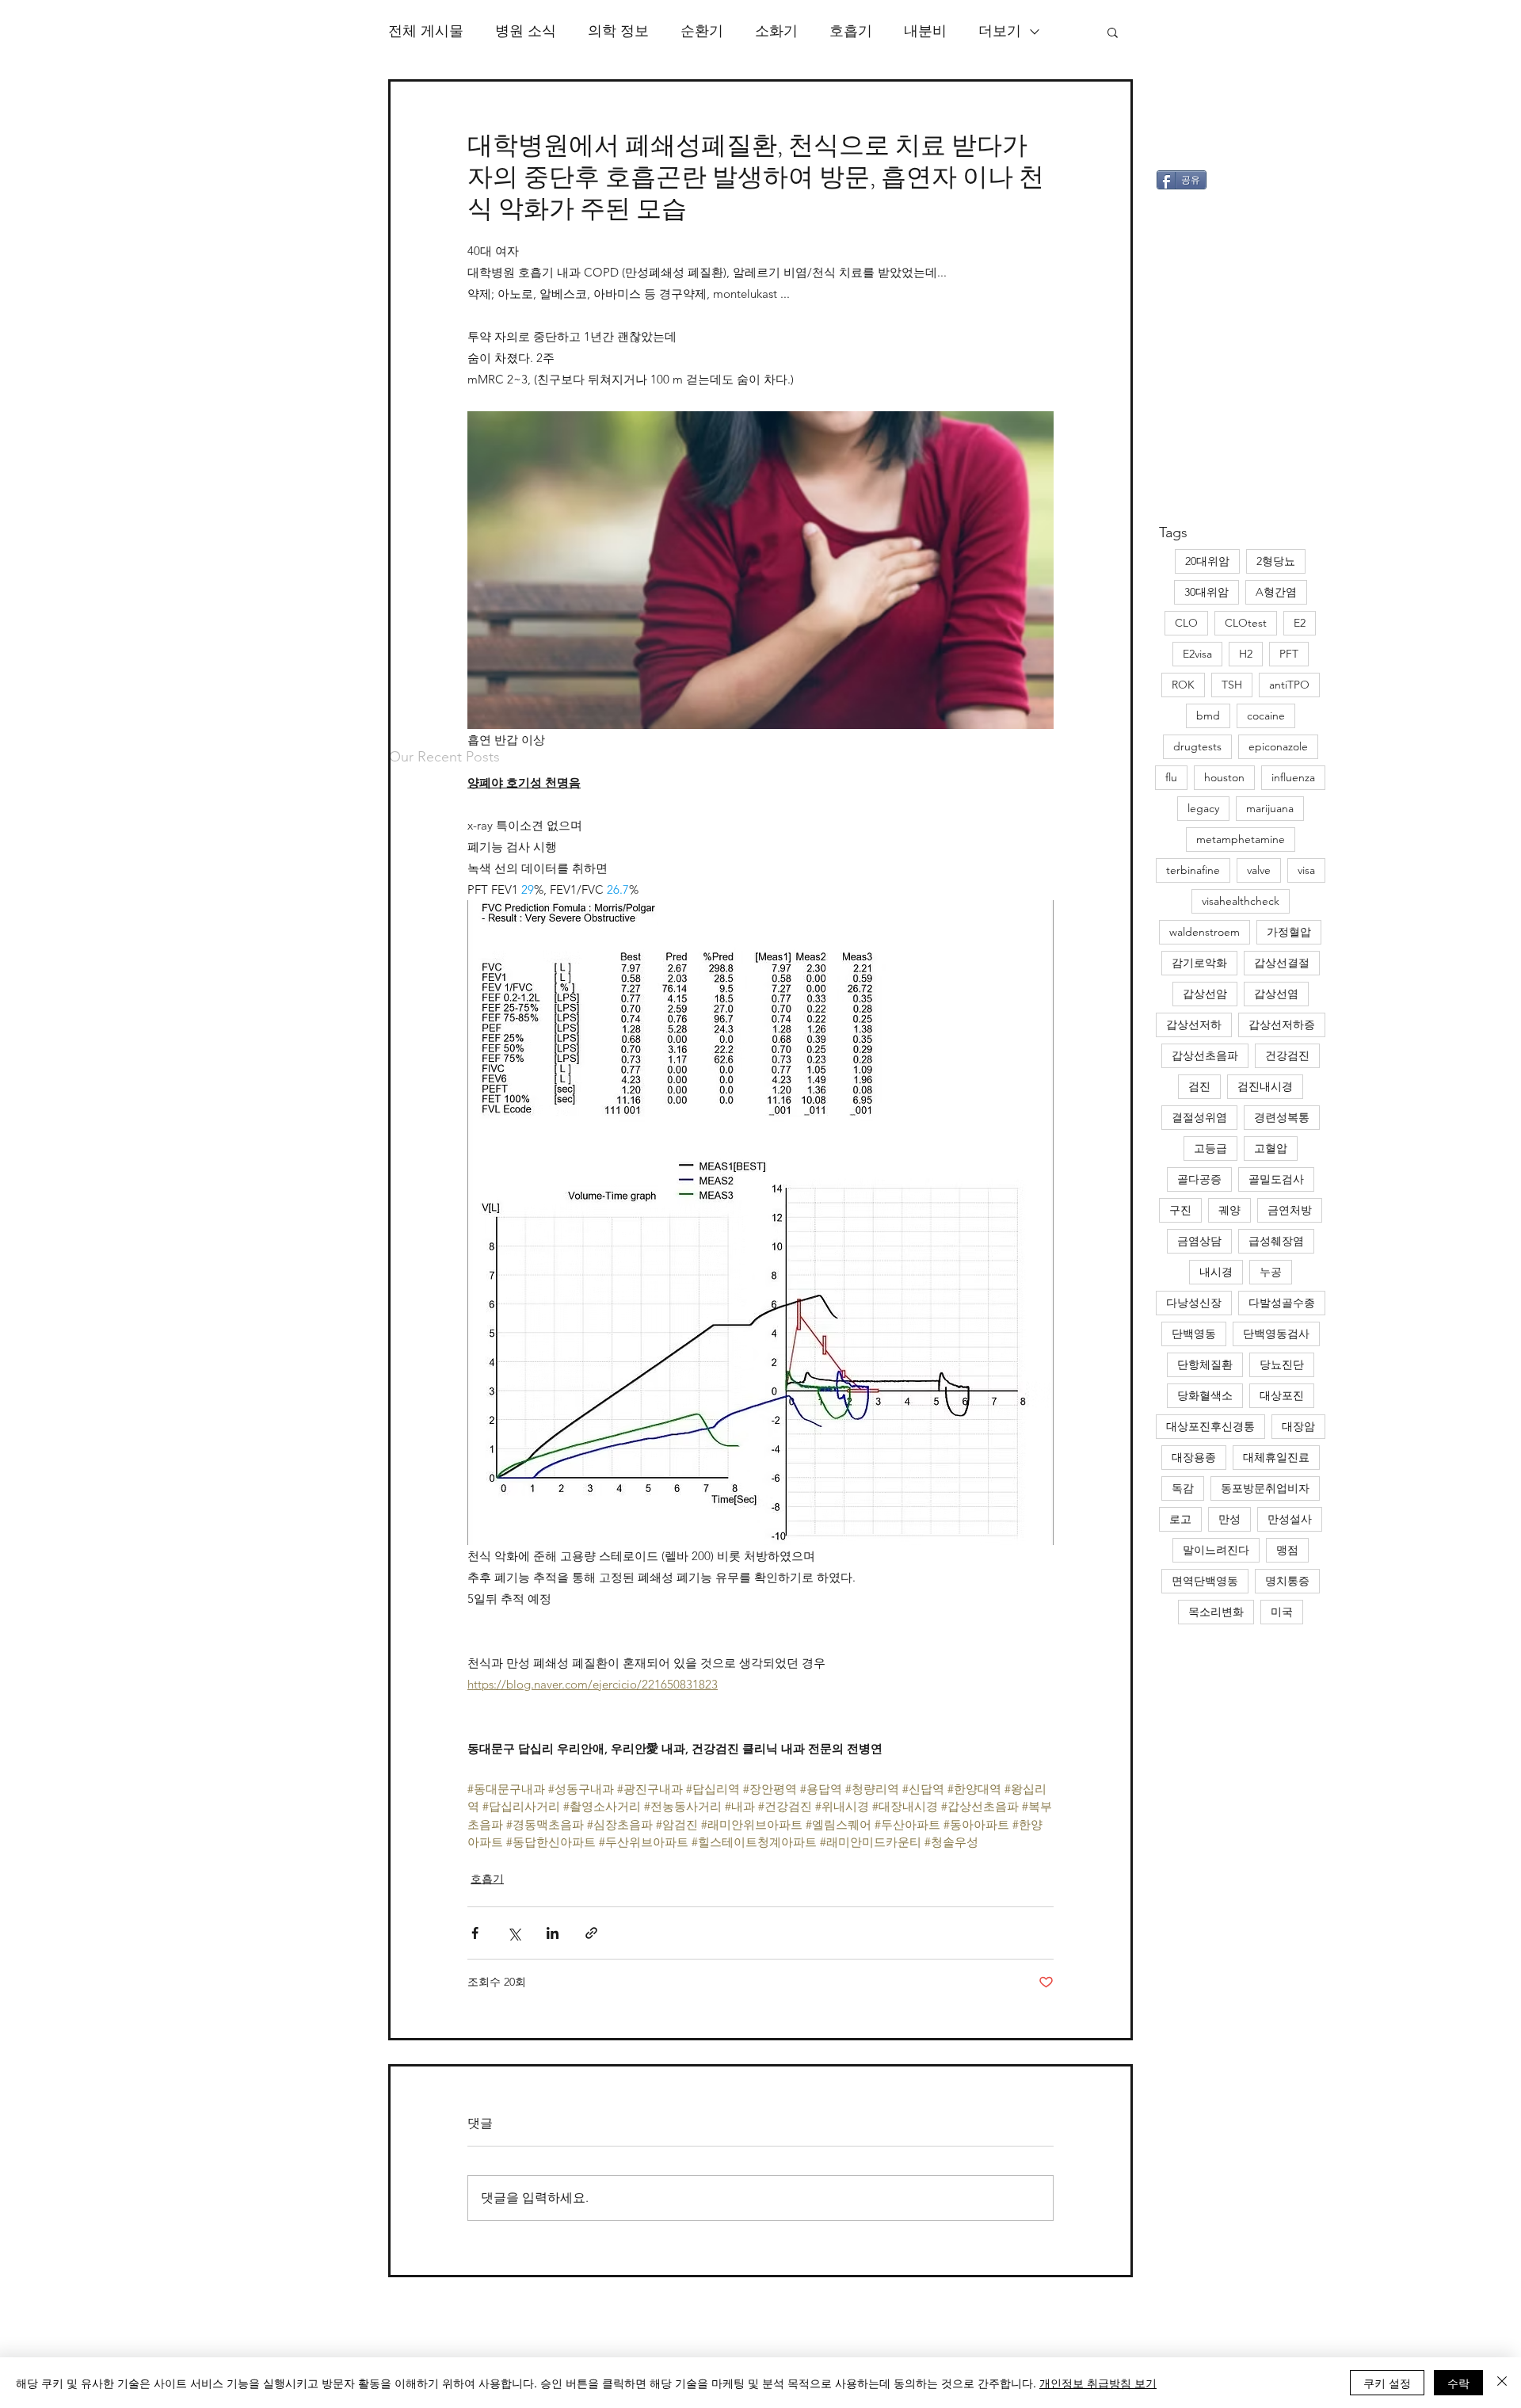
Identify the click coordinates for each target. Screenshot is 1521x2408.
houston (1224, 777)
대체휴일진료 (1276, 1457)
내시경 (1216, 1272)
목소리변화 (1216, 1612)
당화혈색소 (1205, 1395)
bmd (1208, 716)
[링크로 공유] (591, 1933)
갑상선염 (1276, 994)
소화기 (776, 31)
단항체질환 (1205, 1364)
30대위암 (1207, 592)
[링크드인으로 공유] (553, 1933)
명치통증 (1287, 1581)
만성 (1229, 1519)
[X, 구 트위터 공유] (514, 1933)
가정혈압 (1289, 932)
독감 (1183, 1488)
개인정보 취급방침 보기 (1098, 2383)
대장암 (1298, 1426)
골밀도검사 (1276, 1179)
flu (1171, 777)
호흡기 (851, 31)
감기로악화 (1199, 963)
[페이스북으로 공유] (475, 1933)
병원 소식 (526, 31)
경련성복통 (1282, 1117)
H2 (1246, 654)
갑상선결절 (1282, 963)
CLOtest (1246, 623)
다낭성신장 (1194, 1303)
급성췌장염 (1276, 1241)
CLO (1186, 623)
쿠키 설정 (1387, 2383)
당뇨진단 (1282, 1364)
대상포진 (1282, 1395)
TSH (1232, 685)
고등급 (1210, 1148)
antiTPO (1289, 685)
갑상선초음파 (1205, 1055)
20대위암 (1207, 561)
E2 (1300, 623)
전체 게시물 (426, 31)
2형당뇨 (1276, 561)
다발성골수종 (1282, 1303)
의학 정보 (618, 31)
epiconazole (1278, 746)
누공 (1271, 1272)
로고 (1180, 1519)
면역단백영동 (1205, 1581)
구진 (1180, 1210)
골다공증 (1199, 1179)
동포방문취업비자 (1265, 1488)
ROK (1183, 685)
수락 (1458, 2383)
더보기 (1000, 31)
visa (1306, 870)
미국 (1282, 1612)
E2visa (1197, 654)
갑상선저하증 (1282, 1025)
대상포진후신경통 (1210, 1426)
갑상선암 (1205, 994)
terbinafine (1193, 870)
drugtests (1197, 746)
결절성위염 (1199, 1117)
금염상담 (1199, 1241)
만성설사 (1290, 1519)
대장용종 (1194, 1457)
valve (1259, 870)
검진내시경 (1265, 1086)
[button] (1113, 32)
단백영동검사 (1276, 1334)
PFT (1289, 654)
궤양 (1229, 1210)
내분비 (925, 31)
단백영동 (1194, 1334)
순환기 (702, 31)
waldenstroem (1205, 932)
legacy (1203, 808)
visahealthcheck (1241, 901)
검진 (1199, 1086)
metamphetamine (1241, 839)
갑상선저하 (1194, 1025)
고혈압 (1271, 1148)
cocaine (1266, 716)
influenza (1293, 777)
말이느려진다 (1216, 1550)
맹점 (1287, 1550)
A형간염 (1276, 592)
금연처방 (1290, 1210)
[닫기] (1502, 2383)
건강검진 (1287, 1055)
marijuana (1270, 808)
